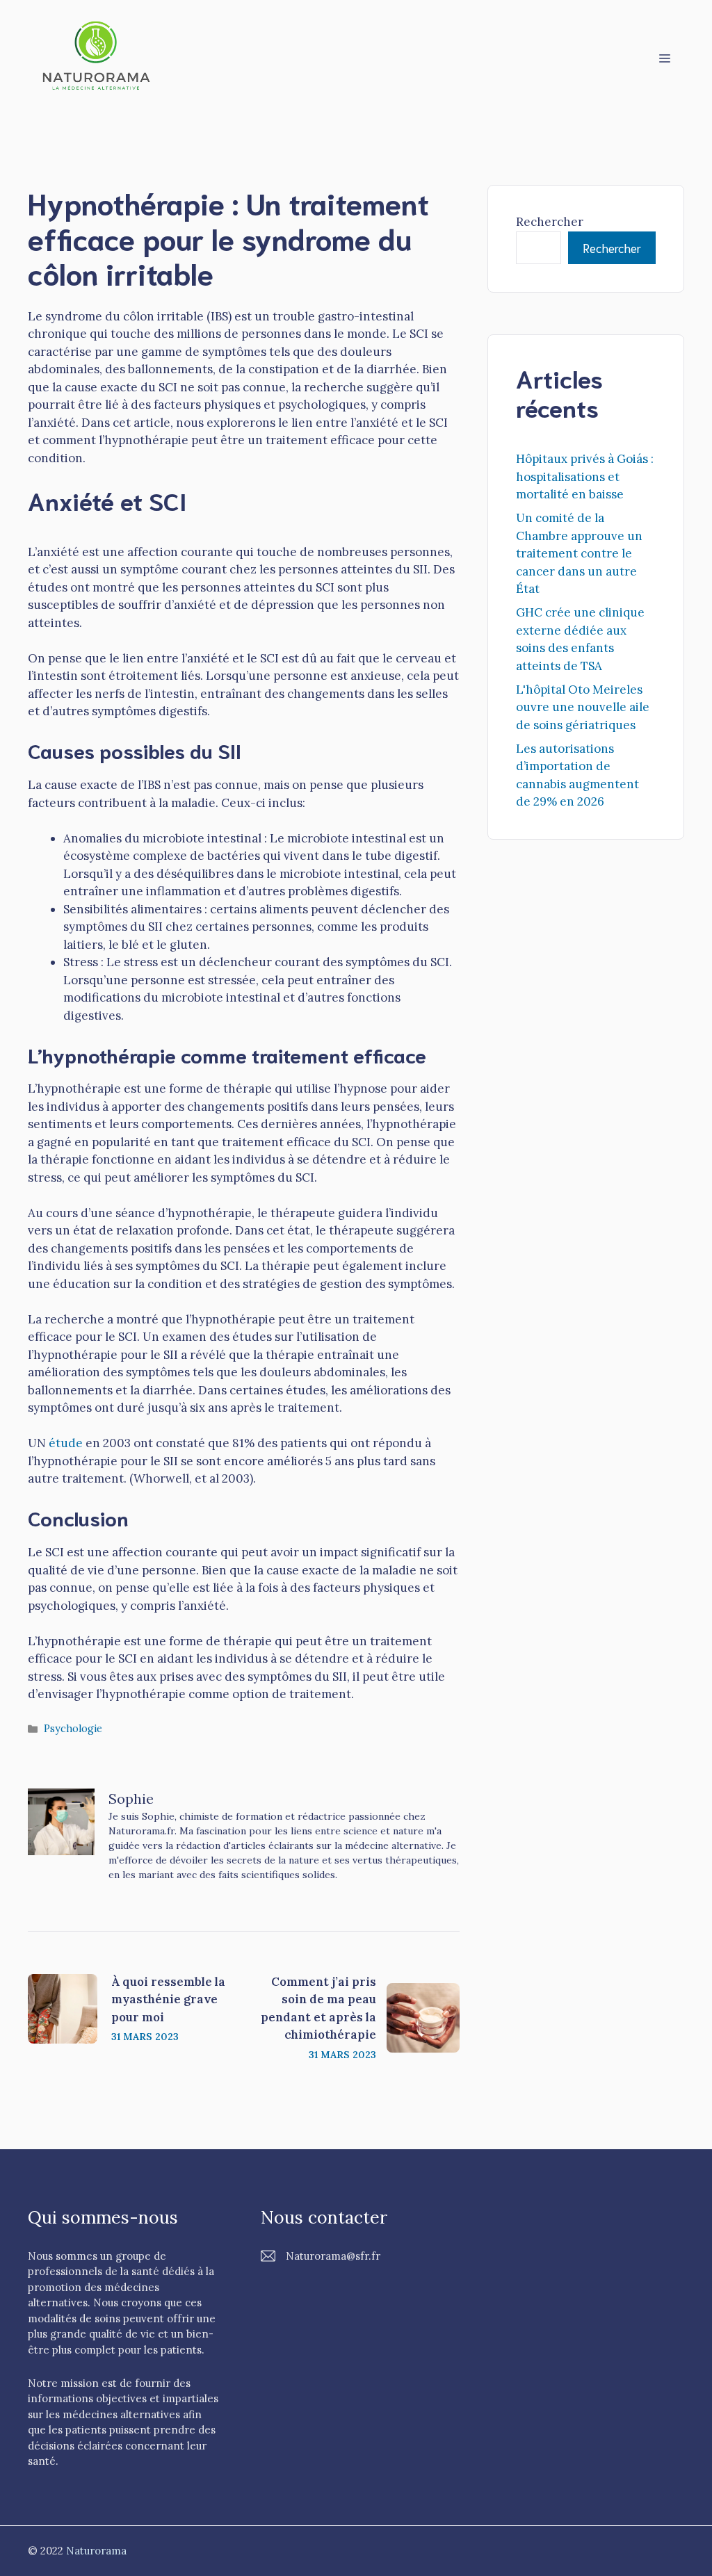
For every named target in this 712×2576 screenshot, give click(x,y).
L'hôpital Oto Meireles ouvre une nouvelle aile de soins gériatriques (583, 707)
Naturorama (96, 2551)
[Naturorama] (97, 56)
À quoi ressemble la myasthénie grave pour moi (168, 1999)
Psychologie (73, 1728)
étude (66, 1443)
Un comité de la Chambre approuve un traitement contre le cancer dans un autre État (579, 553)
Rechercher (550, 222)
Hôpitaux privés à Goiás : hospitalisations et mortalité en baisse (585, 476)
